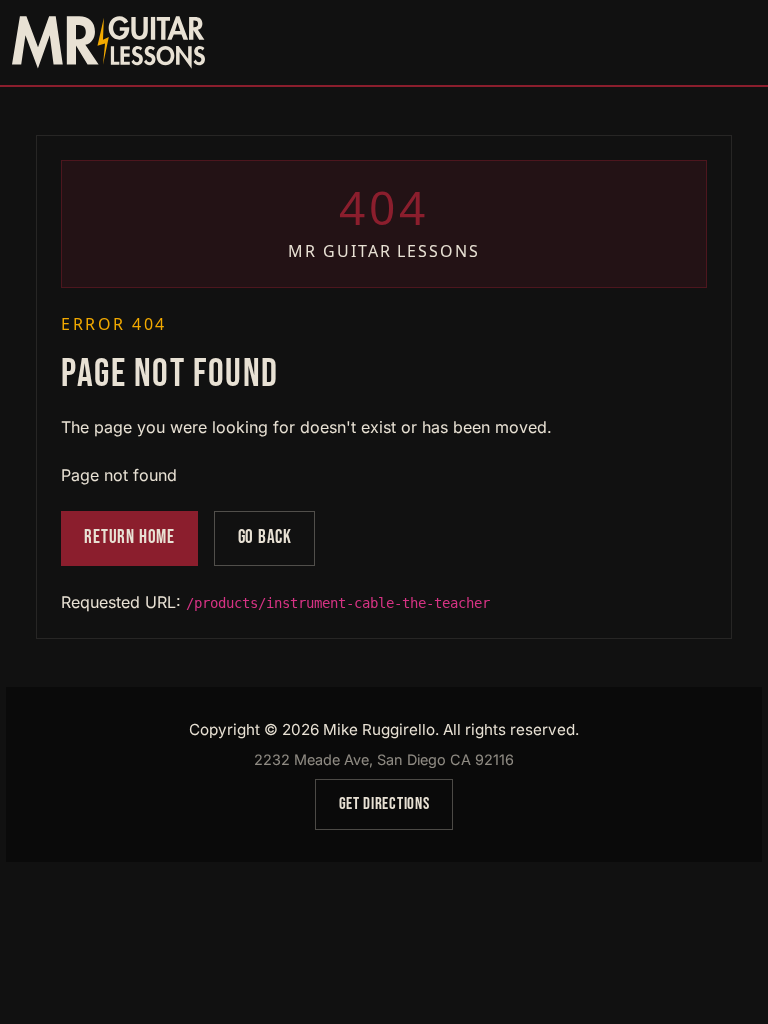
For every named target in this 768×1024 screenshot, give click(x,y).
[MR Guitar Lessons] (108, 42)
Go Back (265, 537)
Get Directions (384, 804)
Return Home (129, 537)
